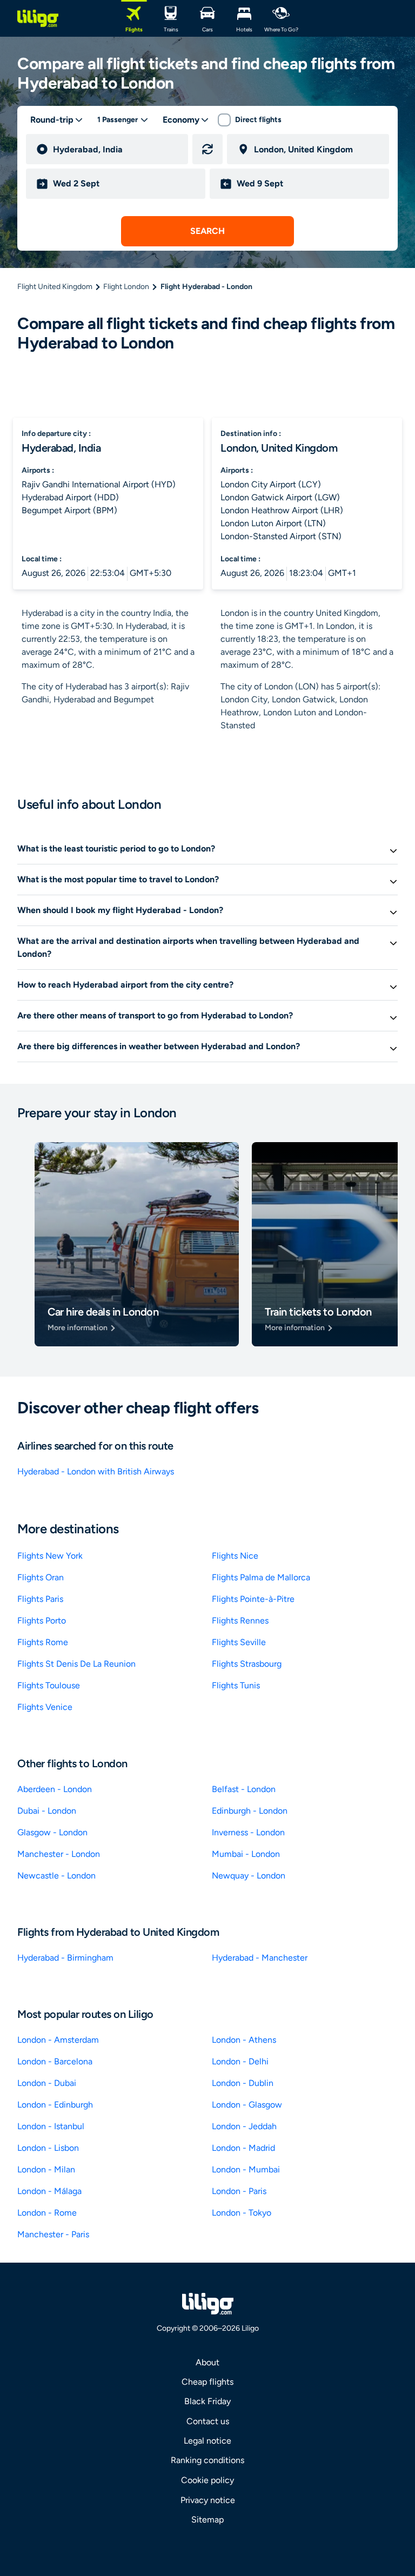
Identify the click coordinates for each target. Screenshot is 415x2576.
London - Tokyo (242, 2213)
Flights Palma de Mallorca (261, 1577)
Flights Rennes (240, 1621)
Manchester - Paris (53, 2234)
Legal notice (207, 2441)
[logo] (38, 18)
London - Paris (239, 2191)
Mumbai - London (246, 1854)
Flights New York (50, 1556)
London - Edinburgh (55, 2105)
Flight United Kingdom (55, 287)
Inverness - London (248, 1832)
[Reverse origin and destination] (207, 149)
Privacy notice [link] (208, 2500)
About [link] (207, 2362)
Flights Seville (239, 1642)
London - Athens (244, 2040)
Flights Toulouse (49, 1685)
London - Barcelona (55, 2061)
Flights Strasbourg (247, 1664)
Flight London (126, 287)
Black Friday (207, 2401)
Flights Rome (43, 1642)
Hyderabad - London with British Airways (96, 1471)
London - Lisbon (48, 2148)
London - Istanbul (51, 2126)
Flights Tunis (236, 1685)
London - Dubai (47, 2083)
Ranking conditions (207, 2460)
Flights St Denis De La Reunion (76, 1664)
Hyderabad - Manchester (260, 1958)
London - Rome (47, 2213)
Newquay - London (249, 1876)
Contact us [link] (208, 2421)
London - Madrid (243, 2148)
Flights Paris (40, 1599)
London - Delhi (240, 2061)
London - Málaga (49, 2191)
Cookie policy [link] (207, 2480)
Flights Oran (41, 1577)
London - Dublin (243, 2083)
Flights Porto (42, 1621)
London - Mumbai (246, 2169)
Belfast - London (244, 1789)
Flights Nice (235, 1556)
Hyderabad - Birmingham (65, 1958)
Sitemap (207, 2520)
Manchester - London (59, 1854)
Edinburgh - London (250, 1811)
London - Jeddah (244, 2126)
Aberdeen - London (55, 1789)
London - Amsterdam (58, 2040)
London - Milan (46, 2169)
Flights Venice (45, 1707)
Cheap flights (207, 2382)
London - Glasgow (247, 2105)
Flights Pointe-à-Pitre (253, 1599)
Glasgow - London (52, 1832)
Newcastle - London (56, 1876)
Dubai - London (47, 1811)
